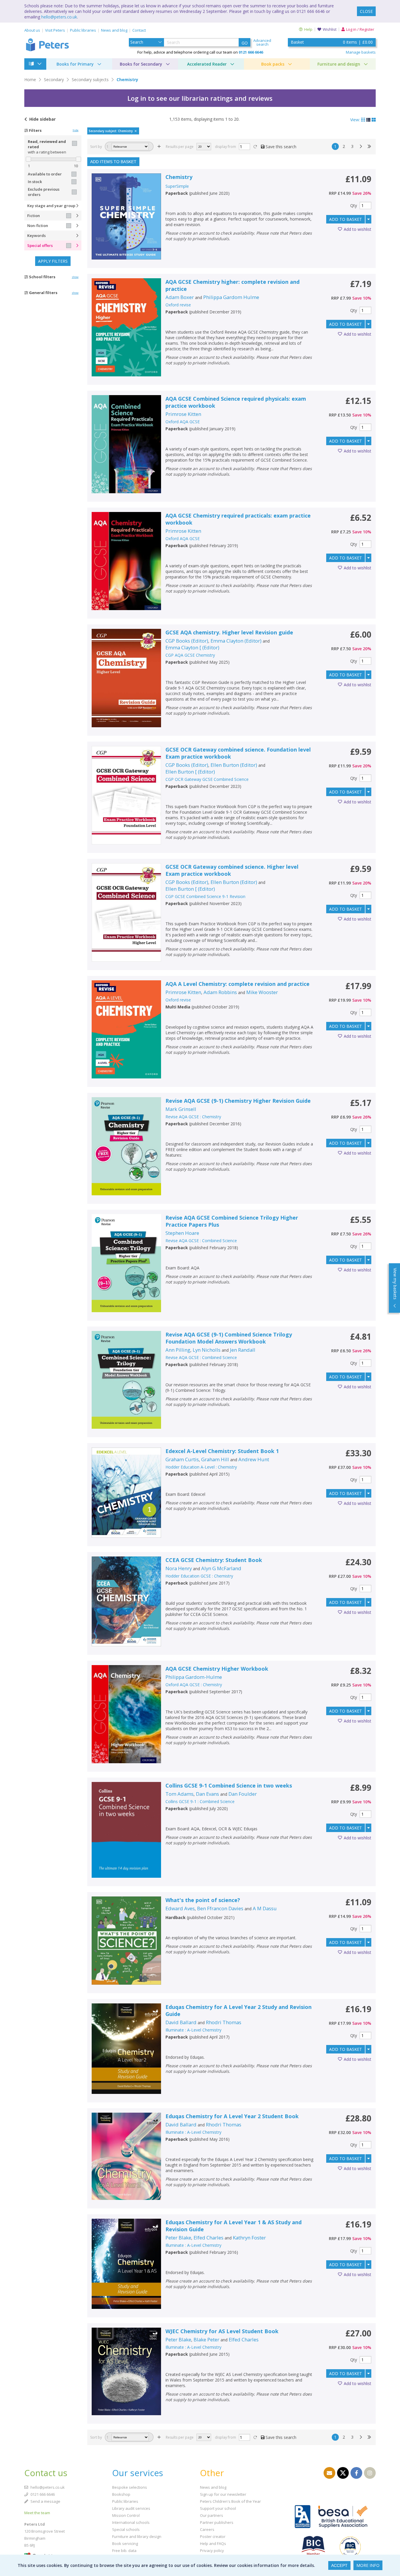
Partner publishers (217, 2522)
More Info (368, 2565)
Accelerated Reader (207, 64)
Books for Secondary (141, 64)
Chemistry (127, 80)
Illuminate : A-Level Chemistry (193, 2030)
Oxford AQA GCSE (183, 422)
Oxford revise (178, 305)
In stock (35, 182)
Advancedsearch (262, 42)
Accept (339, 2565)
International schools (131, 2522)
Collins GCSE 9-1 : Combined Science (200, 1801)
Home (30, 80)
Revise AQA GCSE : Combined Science (201, 1241)
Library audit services (131, 2508)
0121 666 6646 (42, 2494)
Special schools (126, 2529)
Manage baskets (361, 52)
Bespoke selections (130, 2487)
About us (32, 30)
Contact (139, 30)
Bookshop (121, 2494)
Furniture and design (339, 64)
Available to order (45, 174)
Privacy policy (212, 2551)
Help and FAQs (213, 2543)
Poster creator (213, 2536)
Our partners (212, 2515)
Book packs (273, 64)
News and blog (114, 30)
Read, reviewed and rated (47, 144)
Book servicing (125, 2543)
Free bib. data (124, 2551)
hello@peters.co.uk (59, 17)
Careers (207, 2529)
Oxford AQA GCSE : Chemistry (194, 1685)
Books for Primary (75, 64)
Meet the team (37, 2513)
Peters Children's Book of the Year (230, 2501)
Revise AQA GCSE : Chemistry (193, 1117)
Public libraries (83, 30)
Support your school (218, 2508)
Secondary (54, 80)
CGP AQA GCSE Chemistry (190, 655)
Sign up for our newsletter (223, 2494)
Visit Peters (55, 30)
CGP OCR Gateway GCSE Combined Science (207, 779)
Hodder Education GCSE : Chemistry (199, 1576)
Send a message (45, 2501)
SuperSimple (177, 186)
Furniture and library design (137, 2536)
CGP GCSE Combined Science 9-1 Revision (205, 896)
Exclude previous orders (44, 192)
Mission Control (126, 2515)
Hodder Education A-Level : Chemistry (201, 1467)
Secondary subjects (90, 80)
